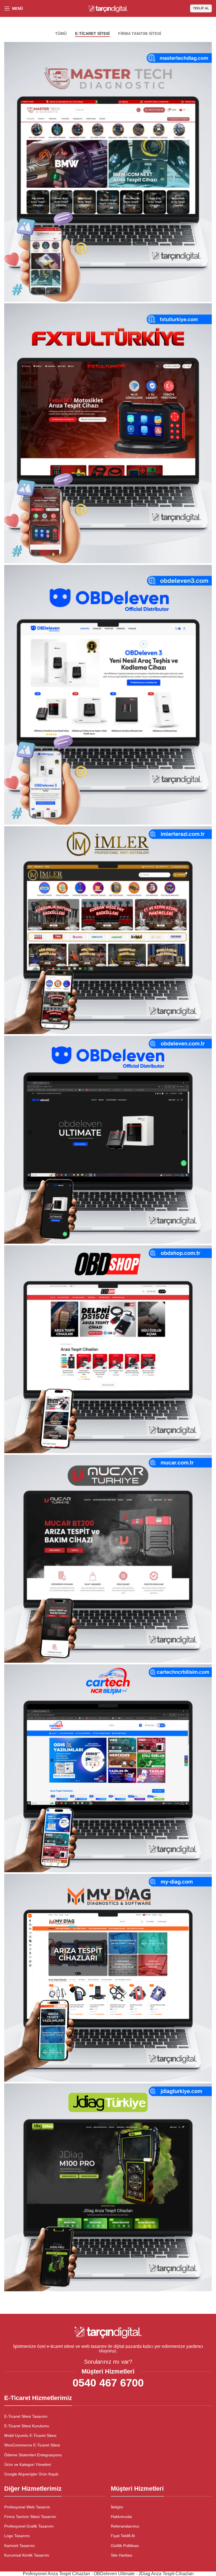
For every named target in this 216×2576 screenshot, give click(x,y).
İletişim (117, 2507)
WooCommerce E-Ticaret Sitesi (32, 2445)
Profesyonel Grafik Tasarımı (29, 2526)
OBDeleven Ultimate (114, 2574)
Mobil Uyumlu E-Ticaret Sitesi (30, 2435)
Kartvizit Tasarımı (20, 2546)
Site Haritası (122, 2555)
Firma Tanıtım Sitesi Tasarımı (30, 2517)
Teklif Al (201, 8)
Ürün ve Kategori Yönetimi (28, 2464)
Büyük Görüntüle (207, 47)
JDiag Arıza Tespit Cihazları (166, 2574)
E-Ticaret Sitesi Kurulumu (27, 2426)
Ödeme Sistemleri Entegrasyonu (33, 2455)
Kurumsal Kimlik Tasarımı (27, 2555)
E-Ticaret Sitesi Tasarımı (26, 2416)
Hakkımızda (121, 2517)
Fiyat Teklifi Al (123, 2536)
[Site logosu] (108, 8)
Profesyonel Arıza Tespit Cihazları (56, 2574)
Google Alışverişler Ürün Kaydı (31, 2474)
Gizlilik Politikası (125, 2546)
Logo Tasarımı (17, 2536)
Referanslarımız (125, 2526)
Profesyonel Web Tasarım (27, 2507)
